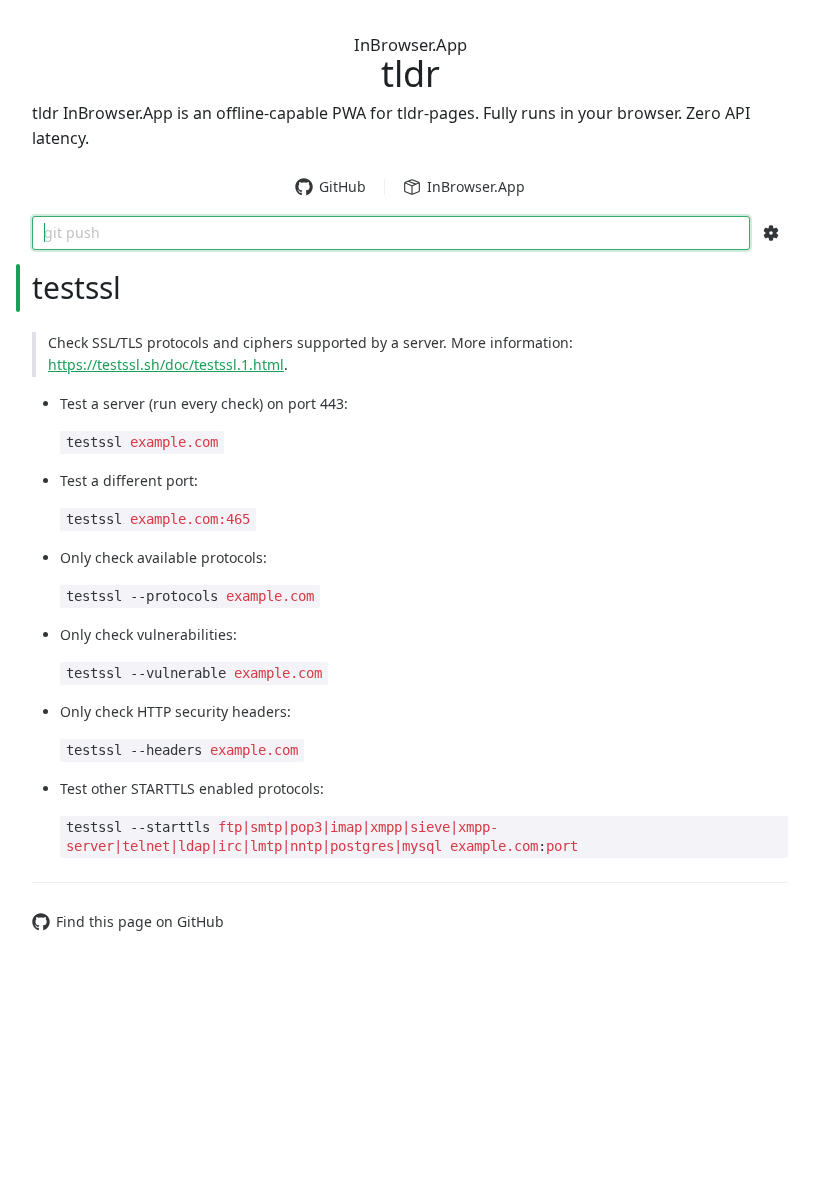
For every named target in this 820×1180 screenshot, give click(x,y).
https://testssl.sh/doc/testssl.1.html (166, 364)
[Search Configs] (771, 233)
